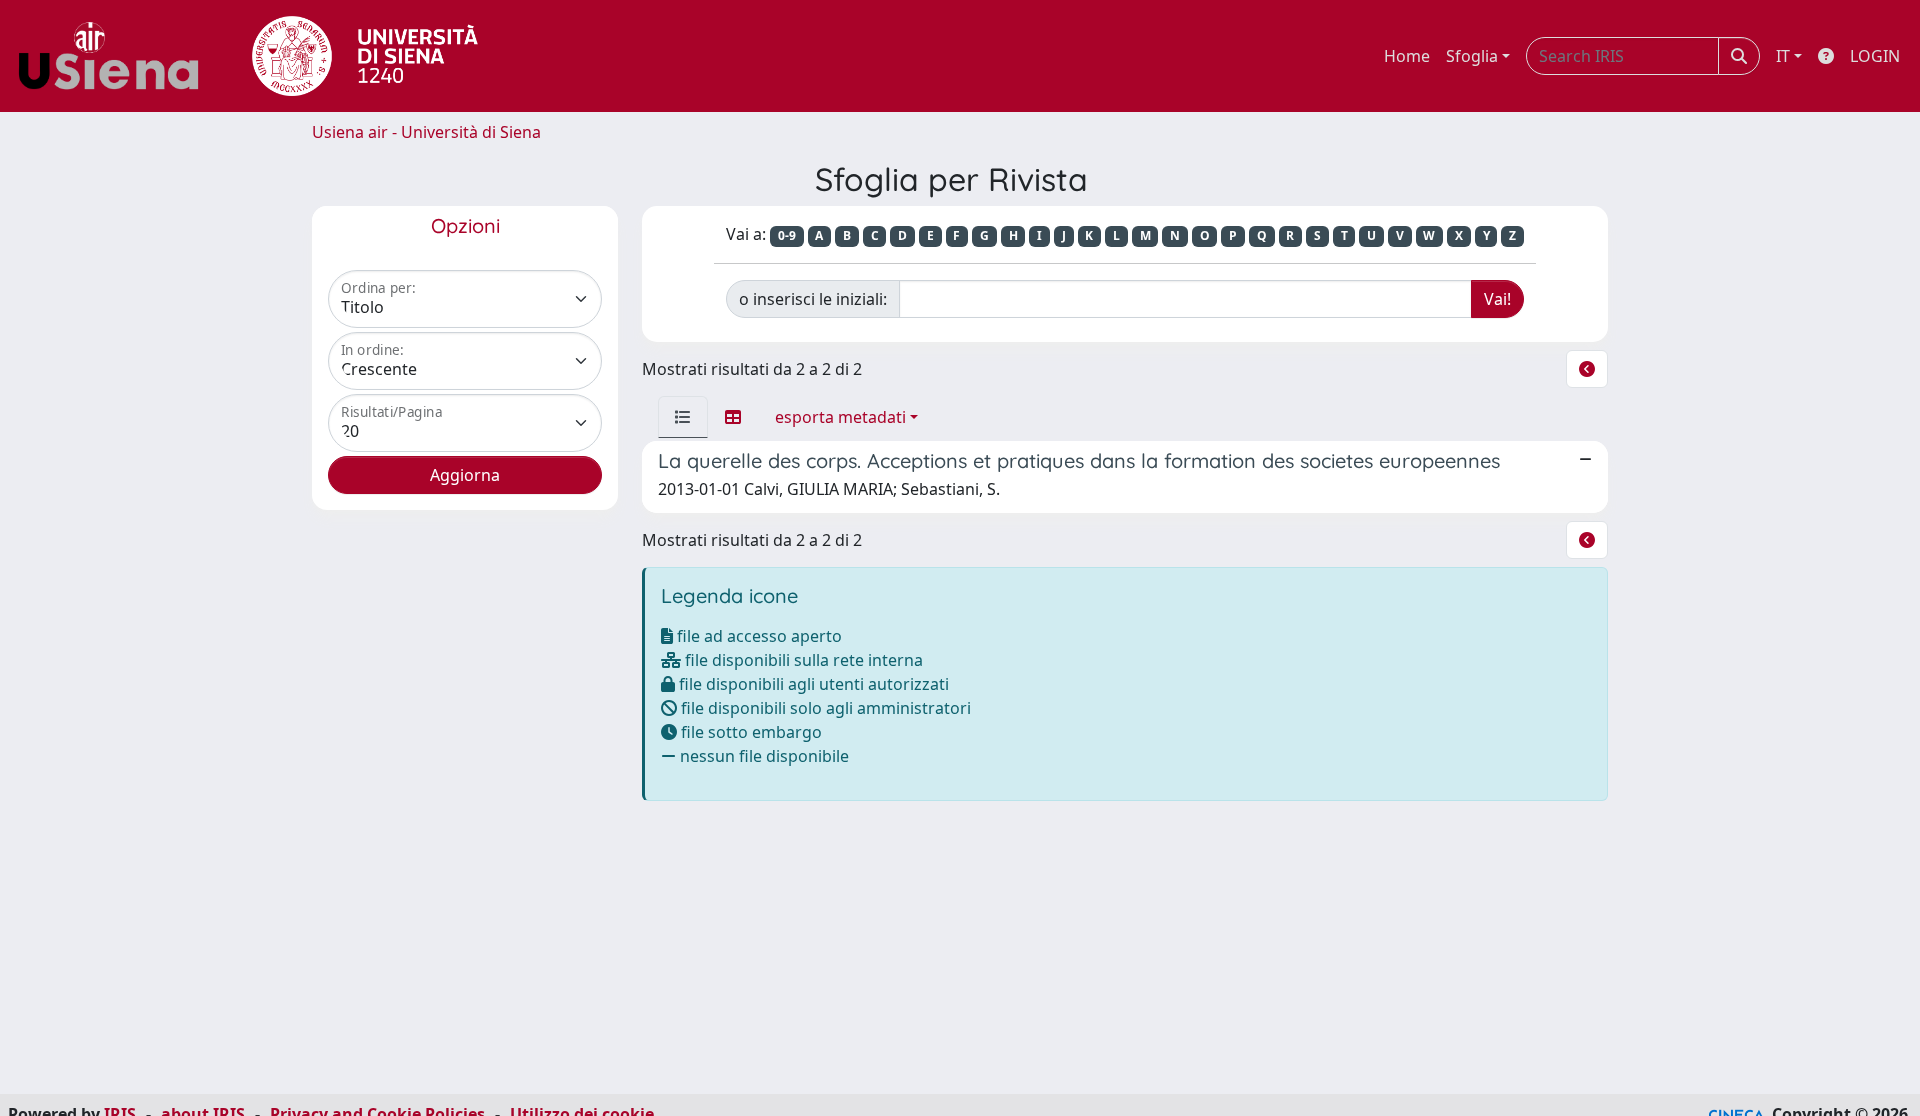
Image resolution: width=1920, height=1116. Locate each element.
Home (1407, 56)
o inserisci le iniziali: (813, 299)
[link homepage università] (365, 56)
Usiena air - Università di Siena (426, 132)
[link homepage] (116, 56)
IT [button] (1783, 56)
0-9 (787, 235)
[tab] (683, 417)
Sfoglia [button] (1472, 56)
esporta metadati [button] (840, 417)
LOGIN (1875, 56)
